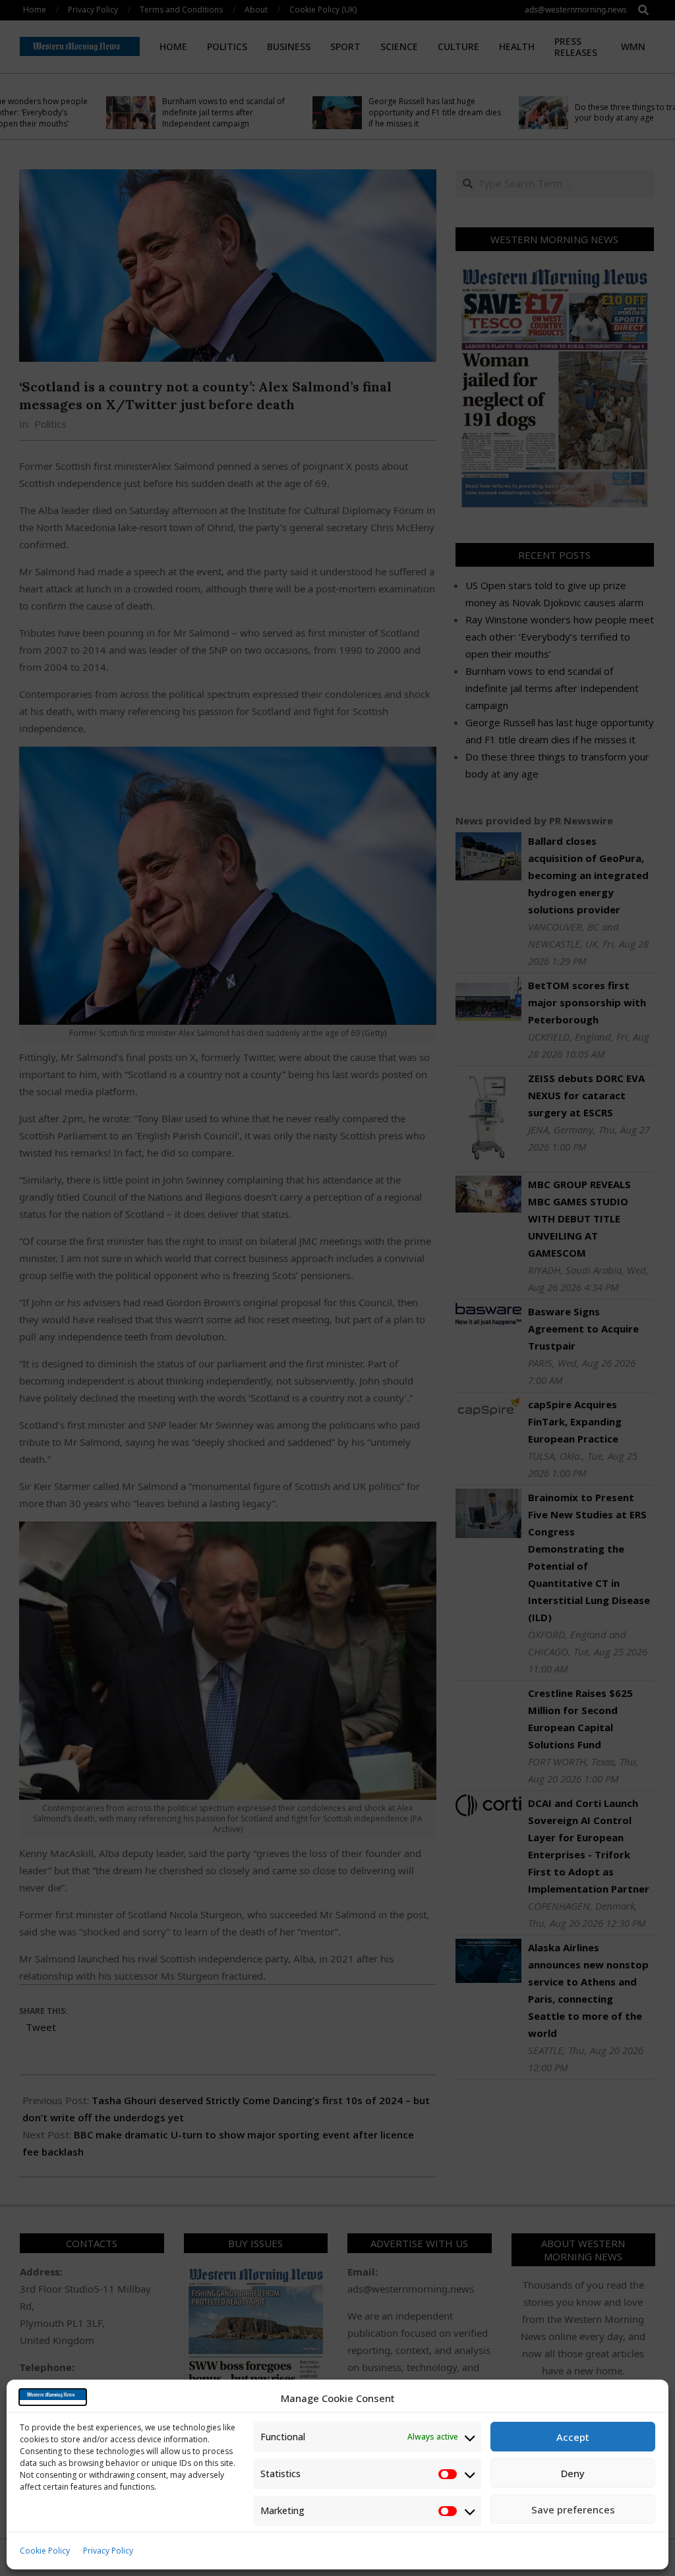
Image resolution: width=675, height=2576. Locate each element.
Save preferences (573, 2509)
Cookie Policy (45, 2551)
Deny (573, 2473)
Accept (573, 2437)
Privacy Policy (108, 2551)
